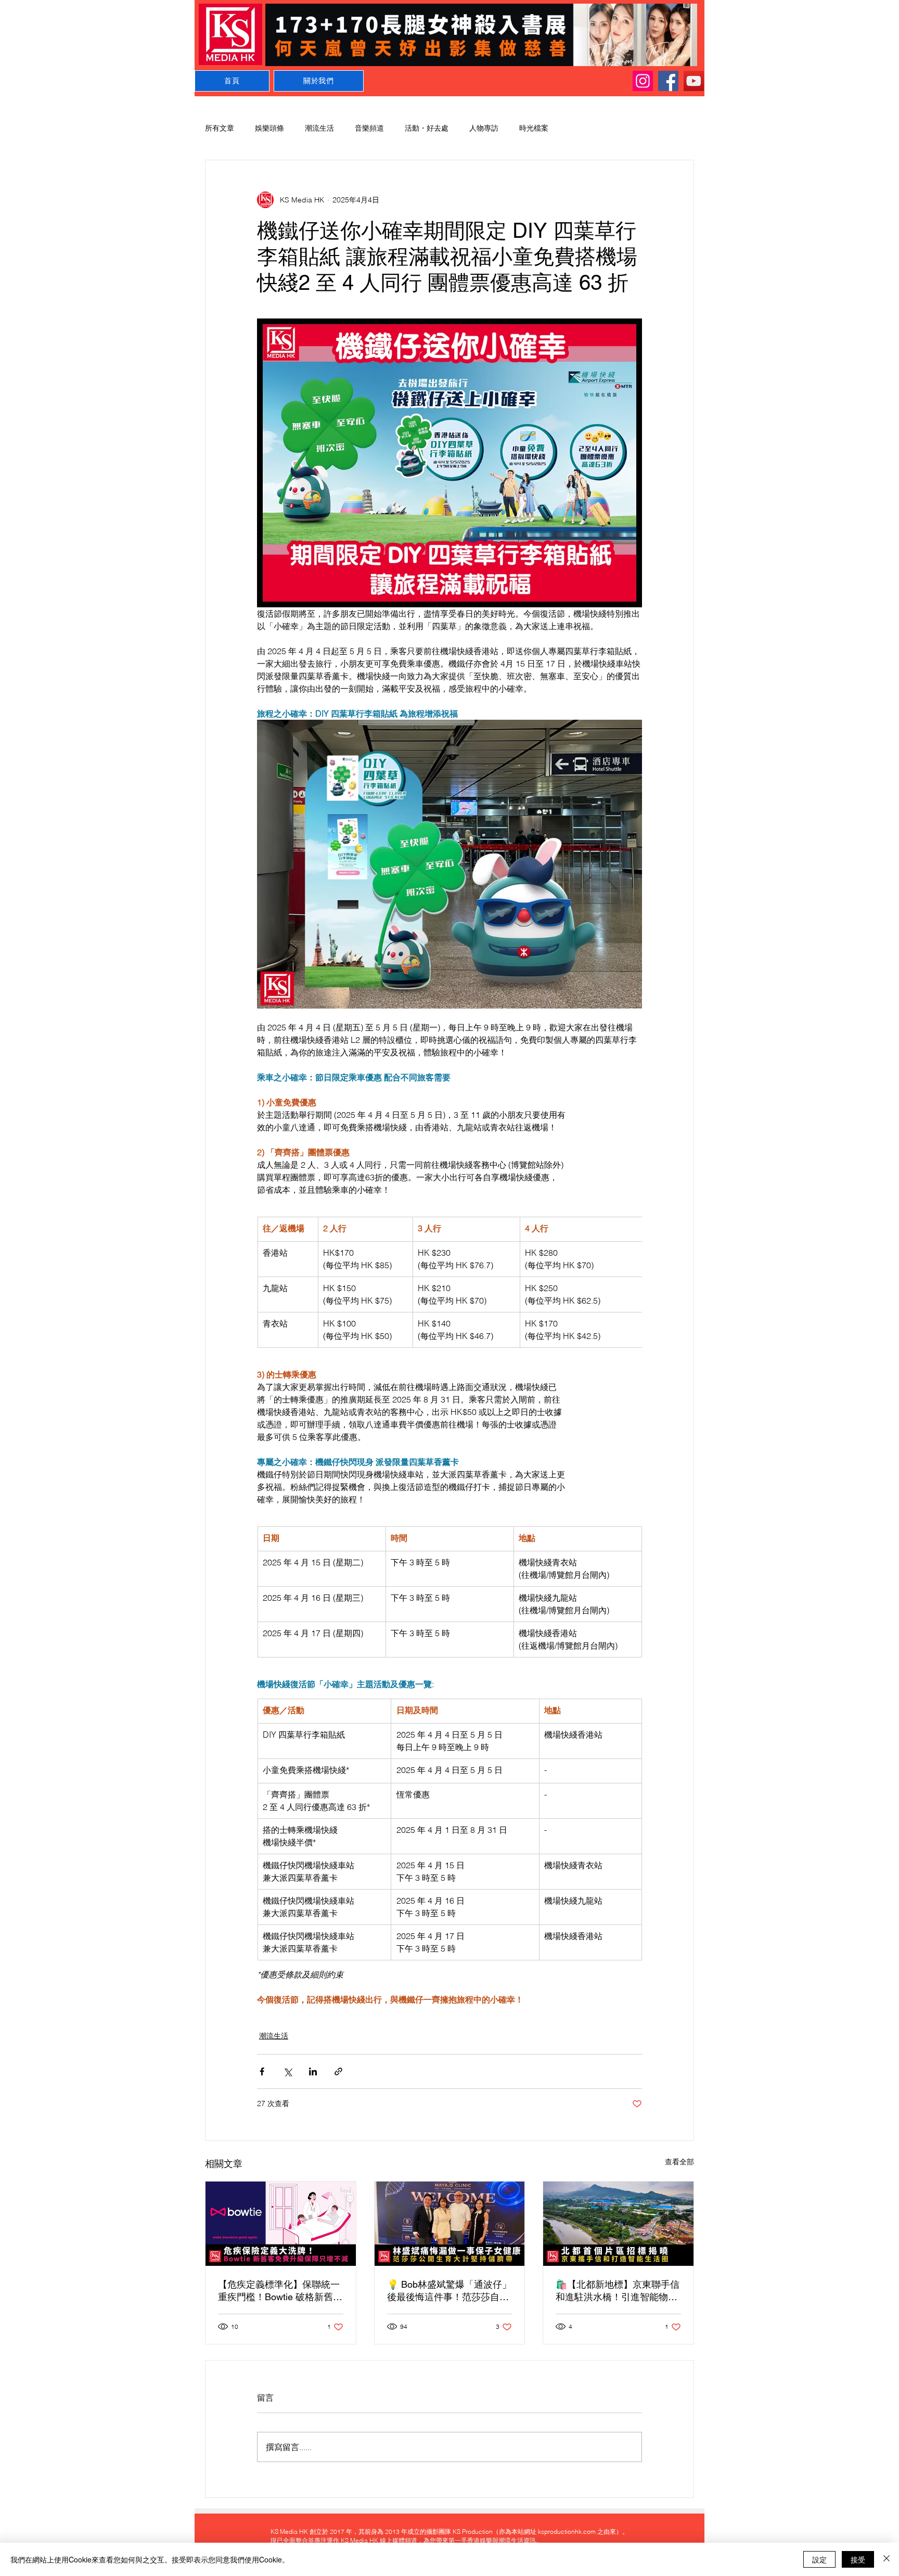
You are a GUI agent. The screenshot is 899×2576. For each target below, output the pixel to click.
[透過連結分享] (338, 2071)
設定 (819, 2559)
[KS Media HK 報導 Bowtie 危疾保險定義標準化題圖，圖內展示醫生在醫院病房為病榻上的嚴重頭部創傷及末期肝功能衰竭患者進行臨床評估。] (281, 2224)
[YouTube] (694, 81)
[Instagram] (643, 81)
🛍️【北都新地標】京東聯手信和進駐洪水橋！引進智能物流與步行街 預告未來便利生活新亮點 (618, 2291)
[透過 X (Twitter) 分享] (287, 2071)
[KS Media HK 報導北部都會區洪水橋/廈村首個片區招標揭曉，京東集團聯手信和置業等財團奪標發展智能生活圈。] (618, 2224)
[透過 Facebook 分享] (262, 2071)
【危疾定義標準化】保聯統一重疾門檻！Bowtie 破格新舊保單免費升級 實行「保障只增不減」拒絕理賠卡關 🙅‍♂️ (280, 2291)
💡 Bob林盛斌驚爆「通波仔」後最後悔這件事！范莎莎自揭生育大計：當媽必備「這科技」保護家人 (449, 2291)
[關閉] (887, 2559)
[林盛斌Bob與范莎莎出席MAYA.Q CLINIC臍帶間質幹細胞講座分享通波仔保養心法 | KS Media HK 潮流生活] (450, 2224)
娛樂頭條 (269, 128)
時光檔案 (534, 128)
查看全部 (679, 2162)
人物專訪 (484, 128)
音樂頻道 (369, 128)
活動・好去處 (427, 128)
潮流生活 (319, 128)
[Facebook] (668, 81)
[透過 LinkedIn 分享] (313, 2071)
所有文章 (220, 128)
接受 (858, 2559)
